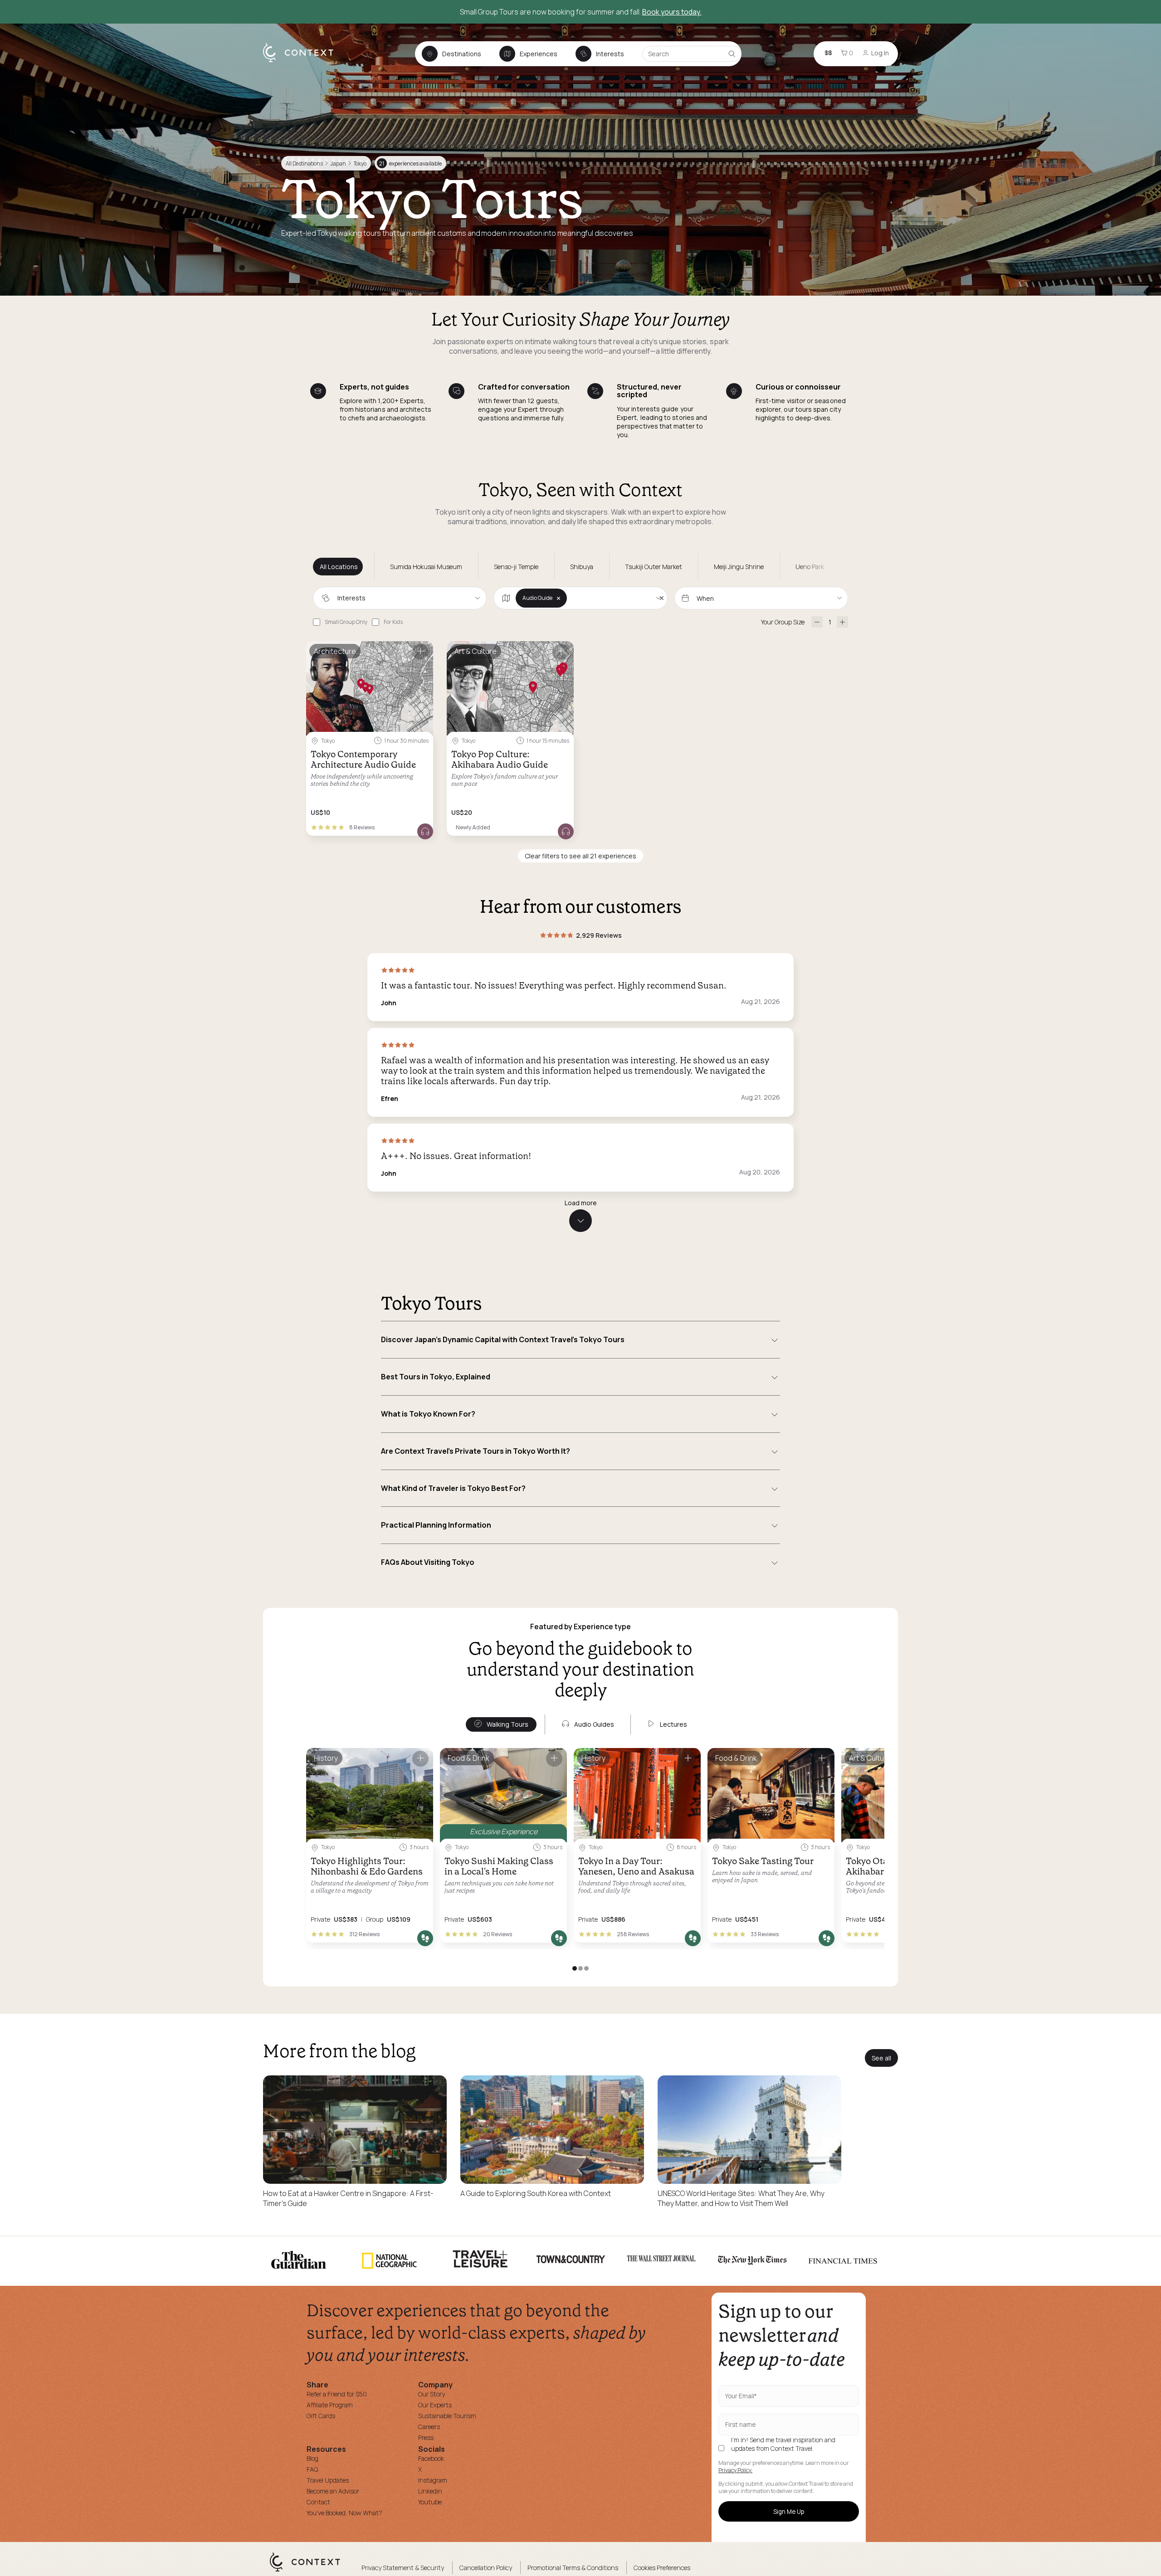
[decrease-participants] (817, 622)
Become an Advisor (333, 2491)
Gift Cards (321, 2416)
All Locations (339, 567)
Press (426, 2437)
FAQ (312, 2469)
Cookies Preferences (662, 2568)
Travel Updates (328, 2480)
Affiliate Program (330, 2405)
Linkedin (430, 2491)
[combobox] (400, 598)
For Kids (393, 622)
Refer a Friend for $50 (337, 2394)
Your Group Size (783, 622)
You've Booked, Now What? (344, 2513)
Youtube (430, 2502)
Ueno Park (810, 567)
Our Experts (435, 2405)
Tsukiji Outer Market (654, 567)
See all (881, 2058)
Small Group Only (346, 622)
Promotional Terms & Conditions (573, 2568)
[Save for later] (420, 652)
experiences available (410, 163)
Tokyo (360, 163)
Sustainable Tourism (447, 2416)
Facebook (431, 2458)
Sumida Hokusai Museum (426, 567)
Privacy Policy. (735, 2470)
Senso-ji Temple (516, 567)
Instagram (433, 2480)
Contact (318, 2502)
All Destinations (304, 163)
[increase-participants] (842, 622)
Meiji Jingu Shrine (739, 567)
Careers (429, 2427)
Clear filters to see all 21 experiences (580, 856)
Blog (312, 2458)
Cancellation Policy (486, 2568)
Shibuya (582, 567)
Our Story (432, 2394)
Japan (338, 163)
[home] (303, 62)
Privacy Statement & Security (403, 2568)
